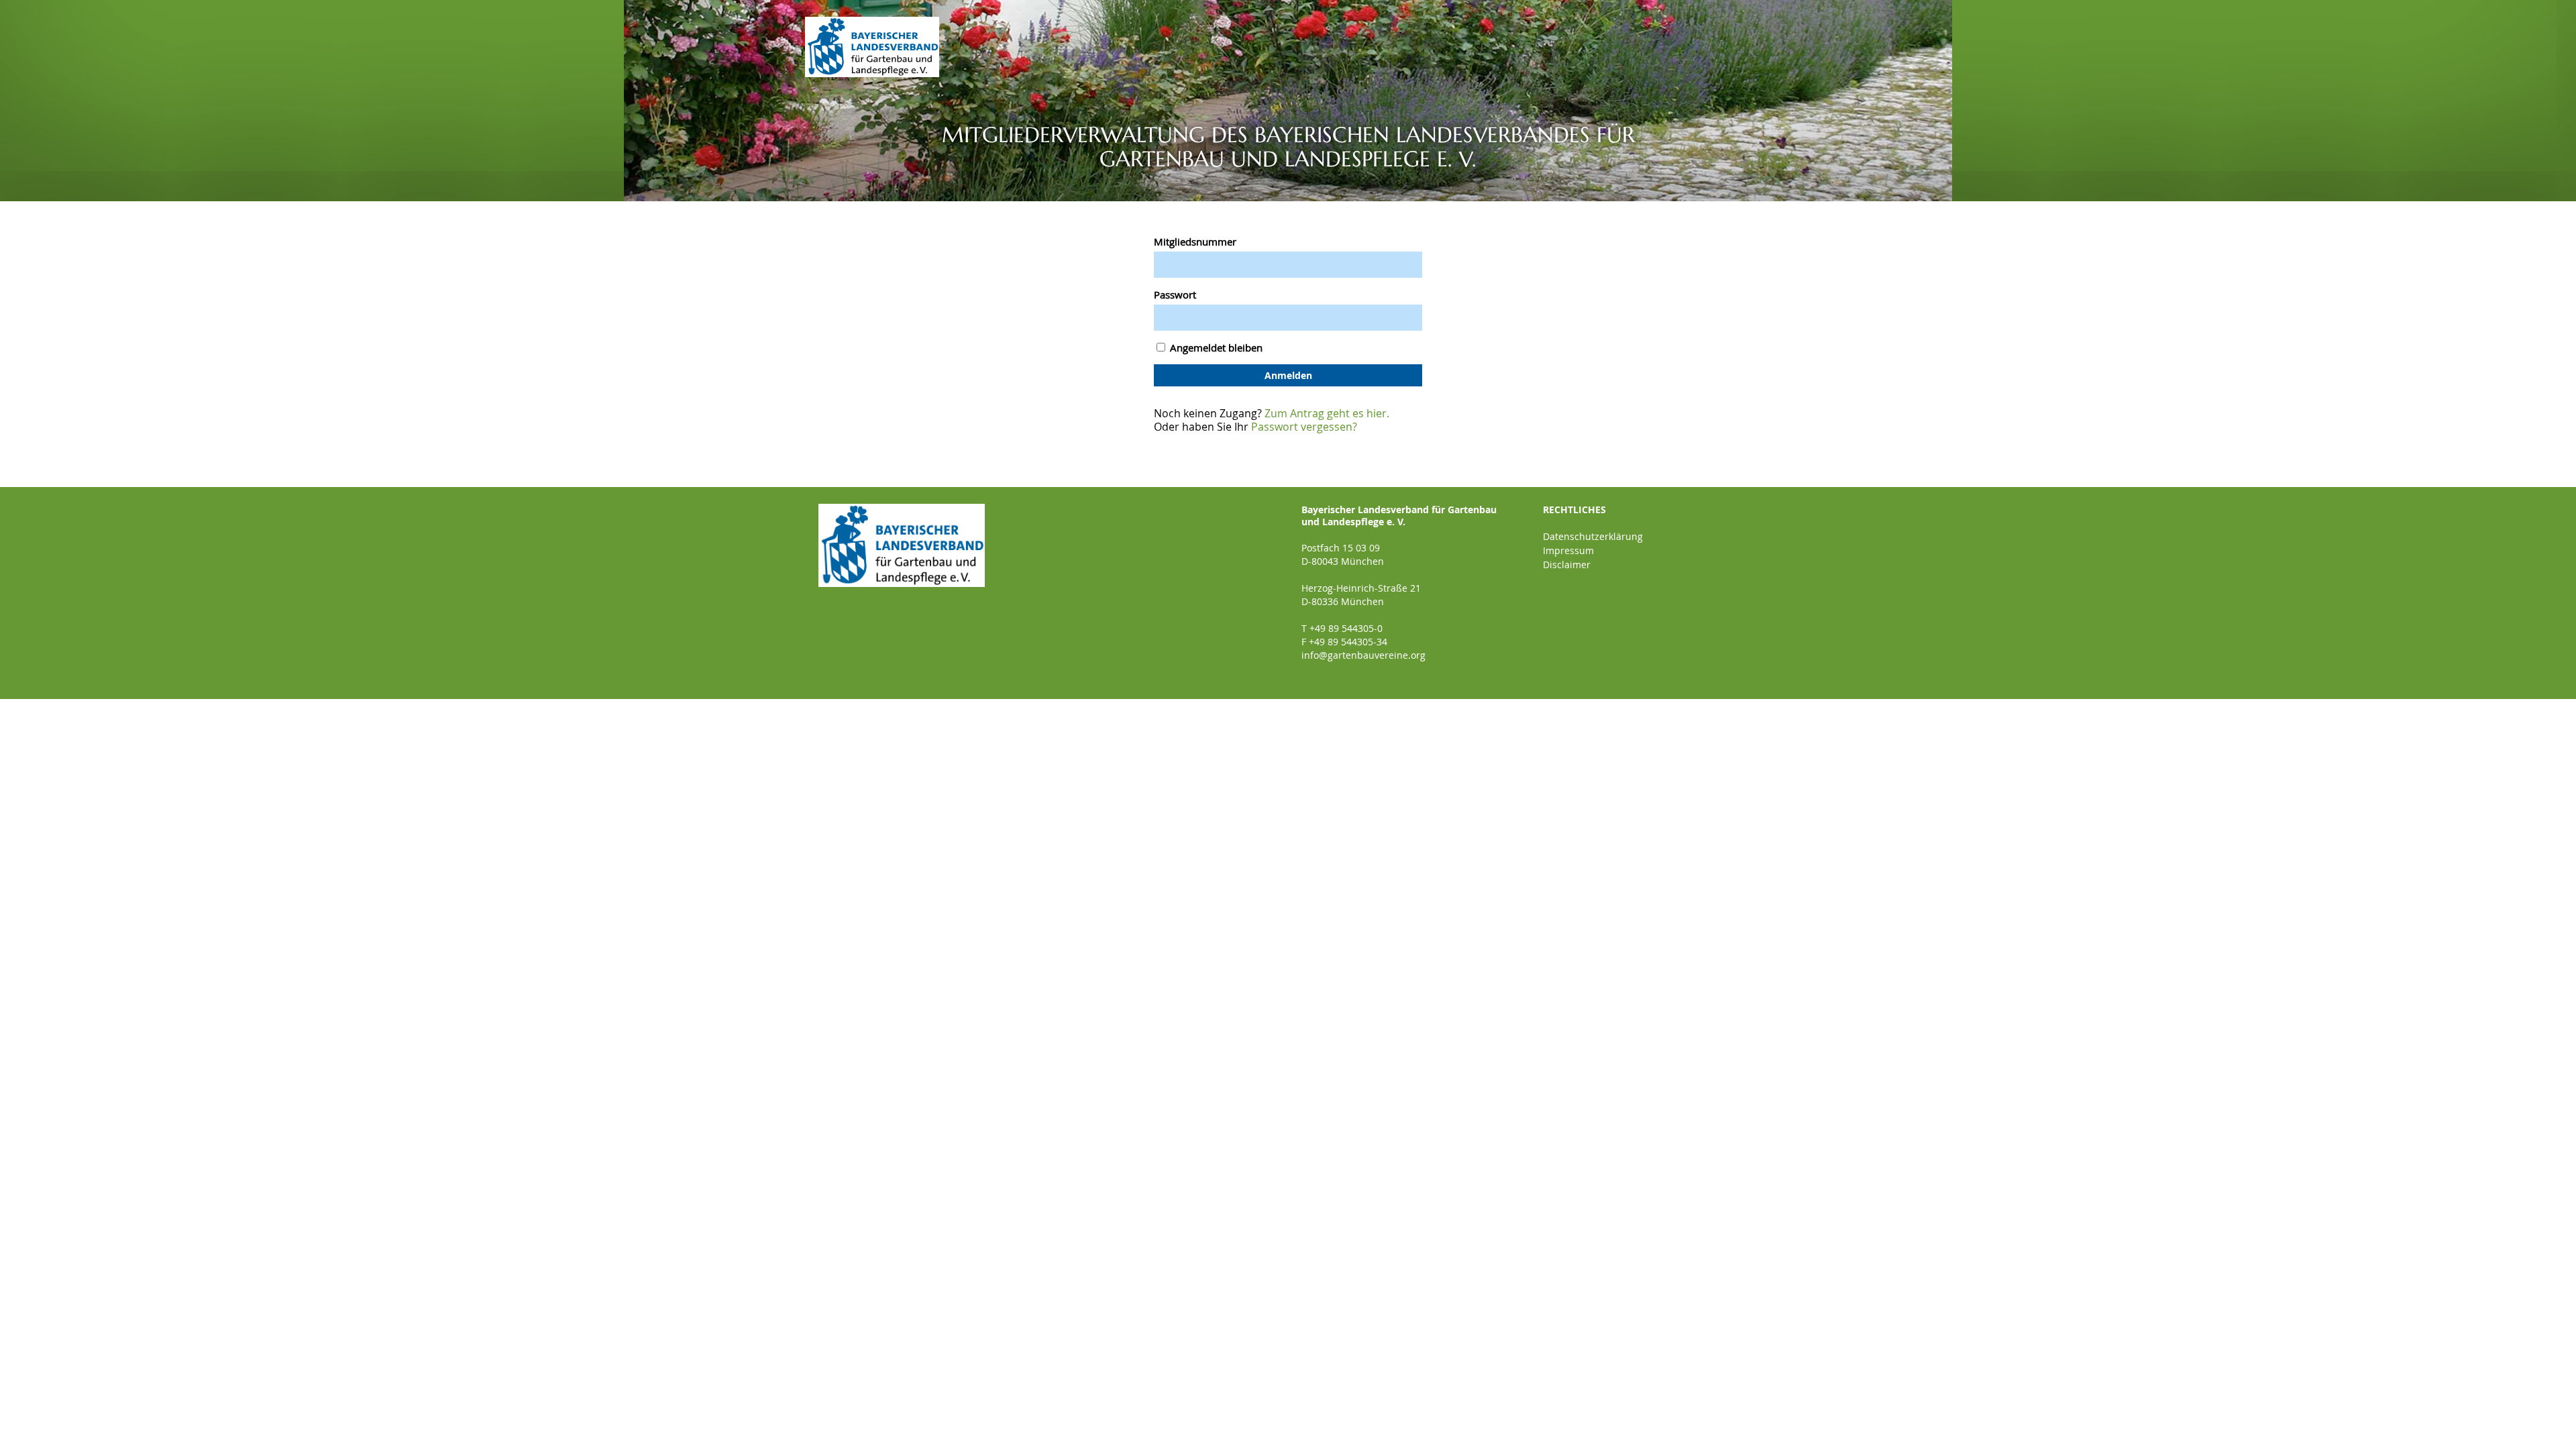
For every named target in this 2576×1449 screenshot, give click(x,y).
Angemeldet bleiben (1215, 347)
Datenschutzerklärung (1593, 536)
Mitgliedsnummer (1195, 241)
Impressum (1568, 550)
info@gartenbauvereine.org (1363, 655)
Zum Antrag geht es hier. (1327, 413)
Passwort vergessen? (1304, 427)
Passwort (1175, 294)
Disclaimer (1567, 565)
